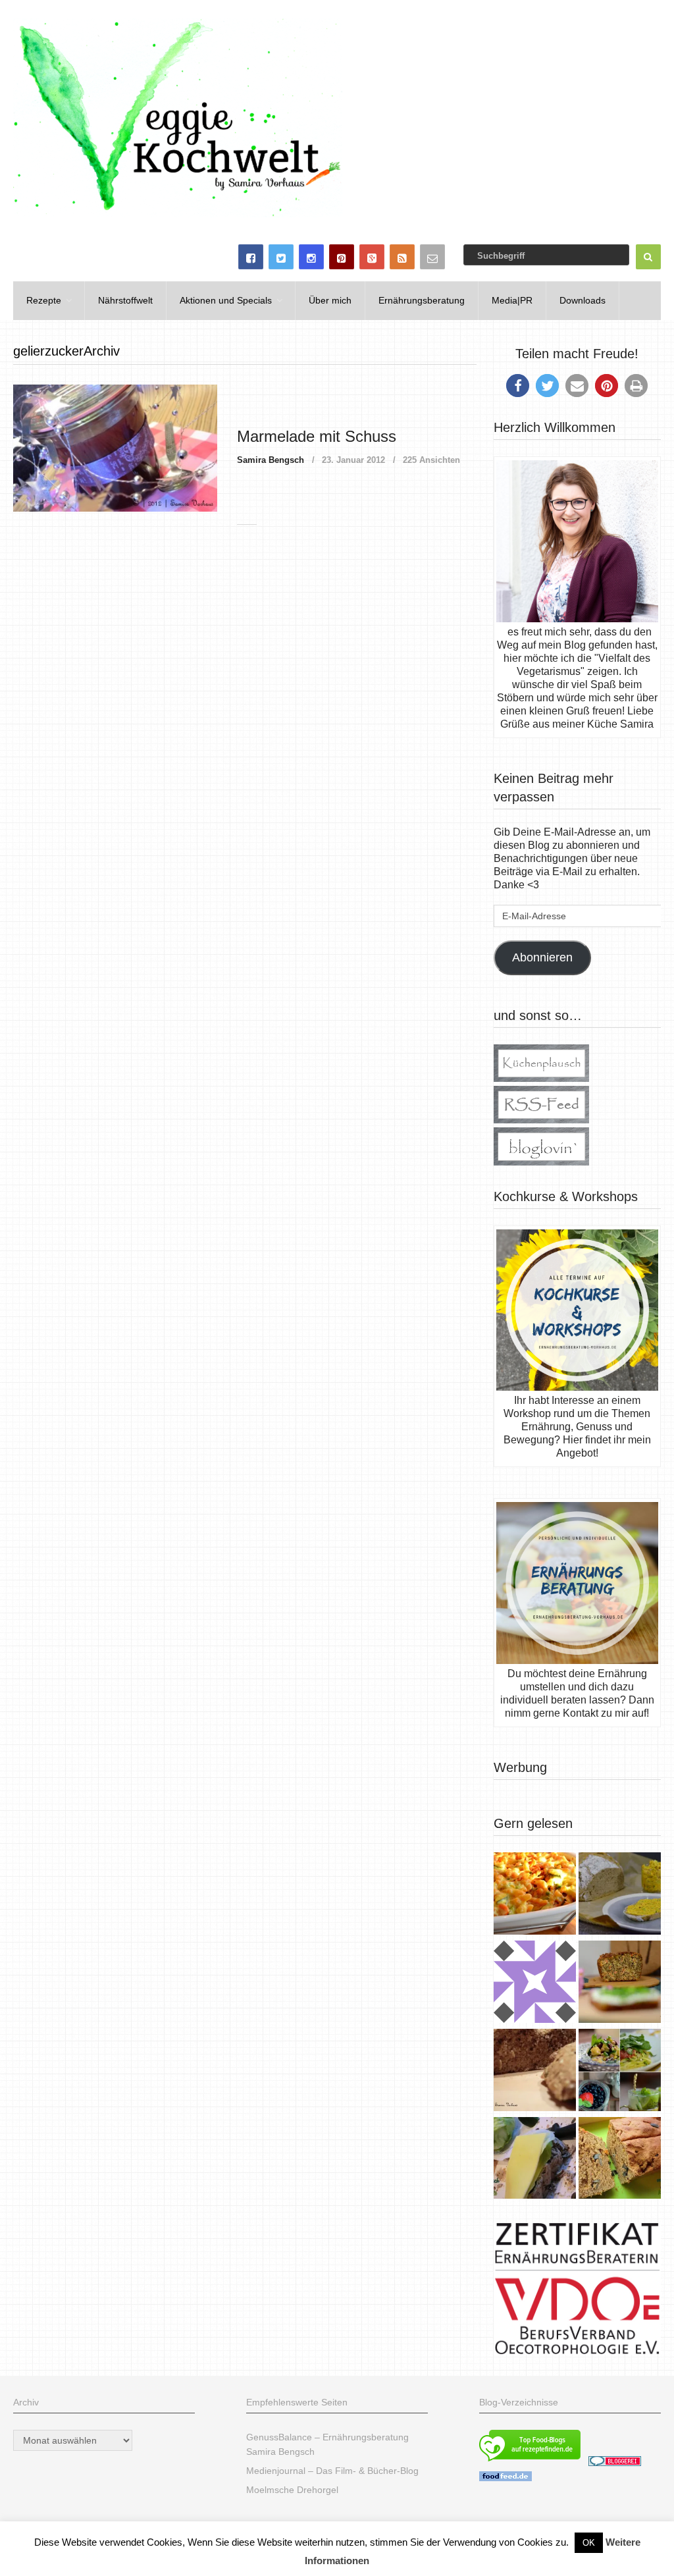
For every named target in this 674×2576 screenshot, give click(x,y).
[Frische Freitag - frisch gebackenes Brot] (535, 2160)
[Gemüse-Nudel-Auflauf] (535, 1895)
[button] (518, 386)
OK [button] (589, 2543)
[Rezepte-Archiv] (620, 2072)
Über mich (330, 300)
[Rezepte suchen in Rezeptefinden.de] (530, 2463)
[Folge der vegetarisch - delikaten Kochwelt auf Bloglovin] (541, 1162)
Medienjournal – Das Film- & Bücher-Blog (332, 2471)
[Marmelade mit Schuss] (115, 448)
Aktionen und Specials (226, 300)
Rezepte (44, 300)
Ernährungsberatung (422, 300)
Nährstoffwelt (125, 300)
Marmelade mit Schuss (317, 436)
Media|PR (512, 300)
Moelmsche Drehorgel (292, 2490)
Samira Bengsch (271, 460)
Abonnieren (542, 957)
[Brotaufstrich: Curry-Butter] (620, 1895)
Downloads (583, 300)
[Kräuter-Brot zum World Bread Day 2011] (535, 2072)
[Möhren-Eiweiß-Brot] (620, 1983)
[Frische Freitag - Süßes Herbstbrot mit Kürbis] (620, 2160)
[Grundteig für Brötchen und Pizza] (535, 1983)
